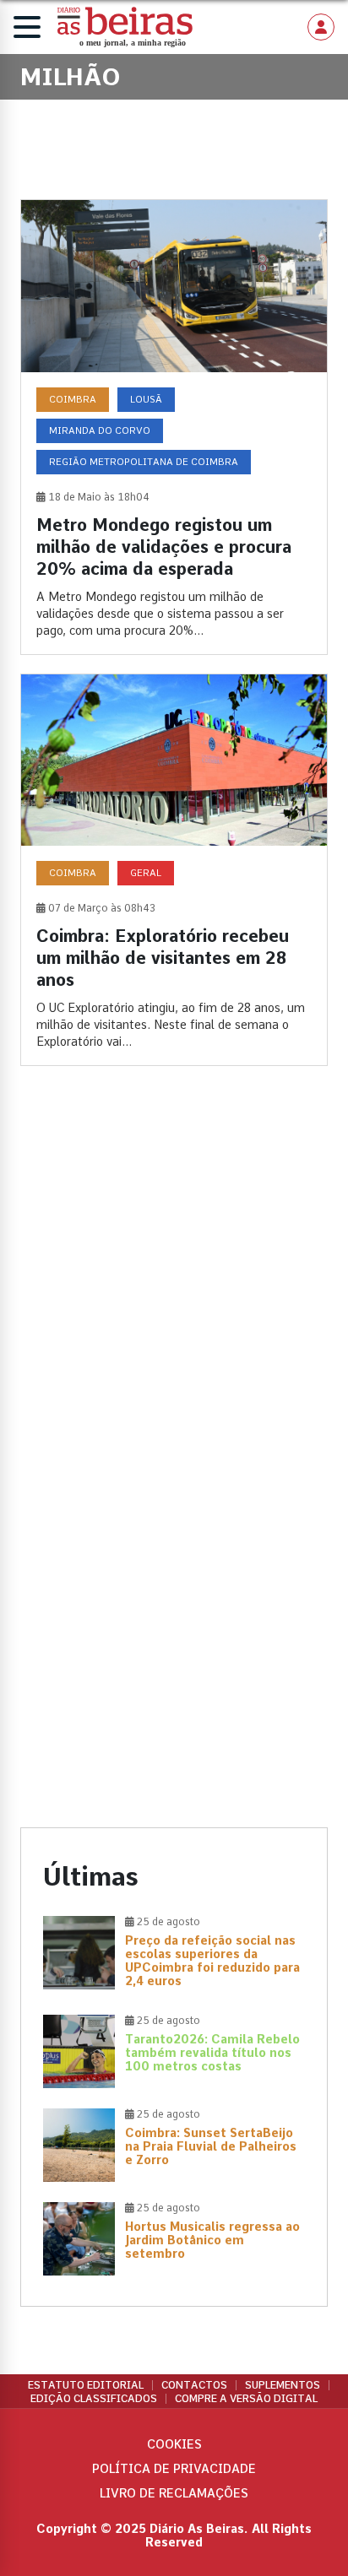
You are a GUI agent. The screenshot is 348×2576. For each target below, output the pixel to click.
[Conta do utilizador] (321, 27)
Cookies (174, 2444)
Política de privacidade (174, 2469)
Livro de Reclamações (174, 2493)
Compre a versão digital (246, 2399)
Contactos (194, 2385)
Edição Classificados (94, 2399)
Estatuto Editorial (86, 2385)
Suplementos (283, 2385)
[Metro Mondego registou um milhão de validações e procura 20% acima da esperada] (174, 427)
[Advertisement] (174, 1280)
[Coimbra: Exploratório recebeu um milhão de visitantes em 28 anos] (174, 870)
